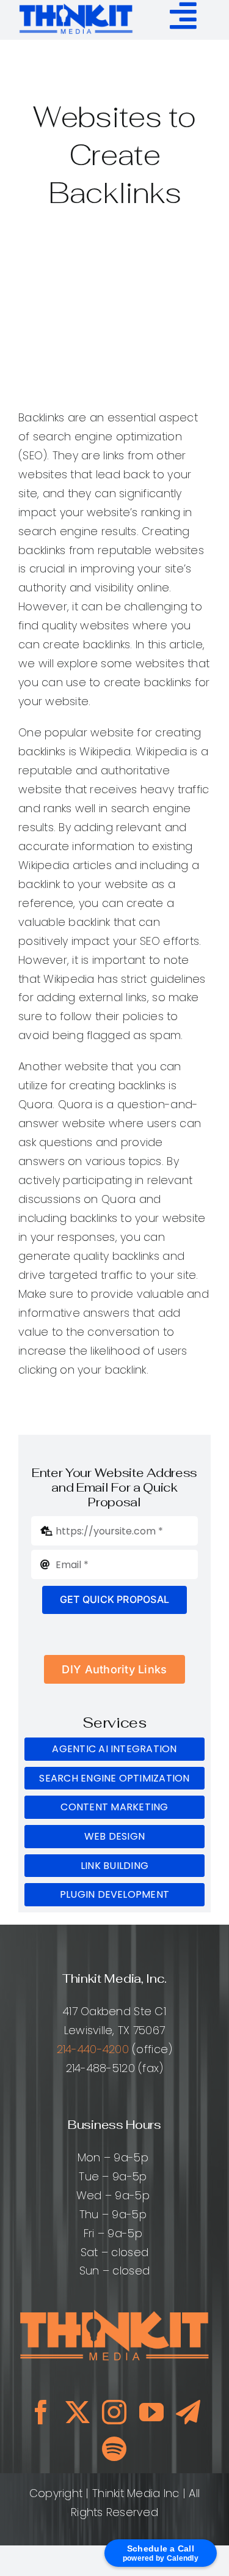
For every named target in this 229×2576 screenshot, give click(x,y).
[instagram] (114, 2412)
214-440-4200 (93, 2049)
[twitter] (78, 2412)
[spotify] (114, 2449)
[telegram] (188, 2412)
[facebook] (41, 2412)
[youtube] (151, 2412)
